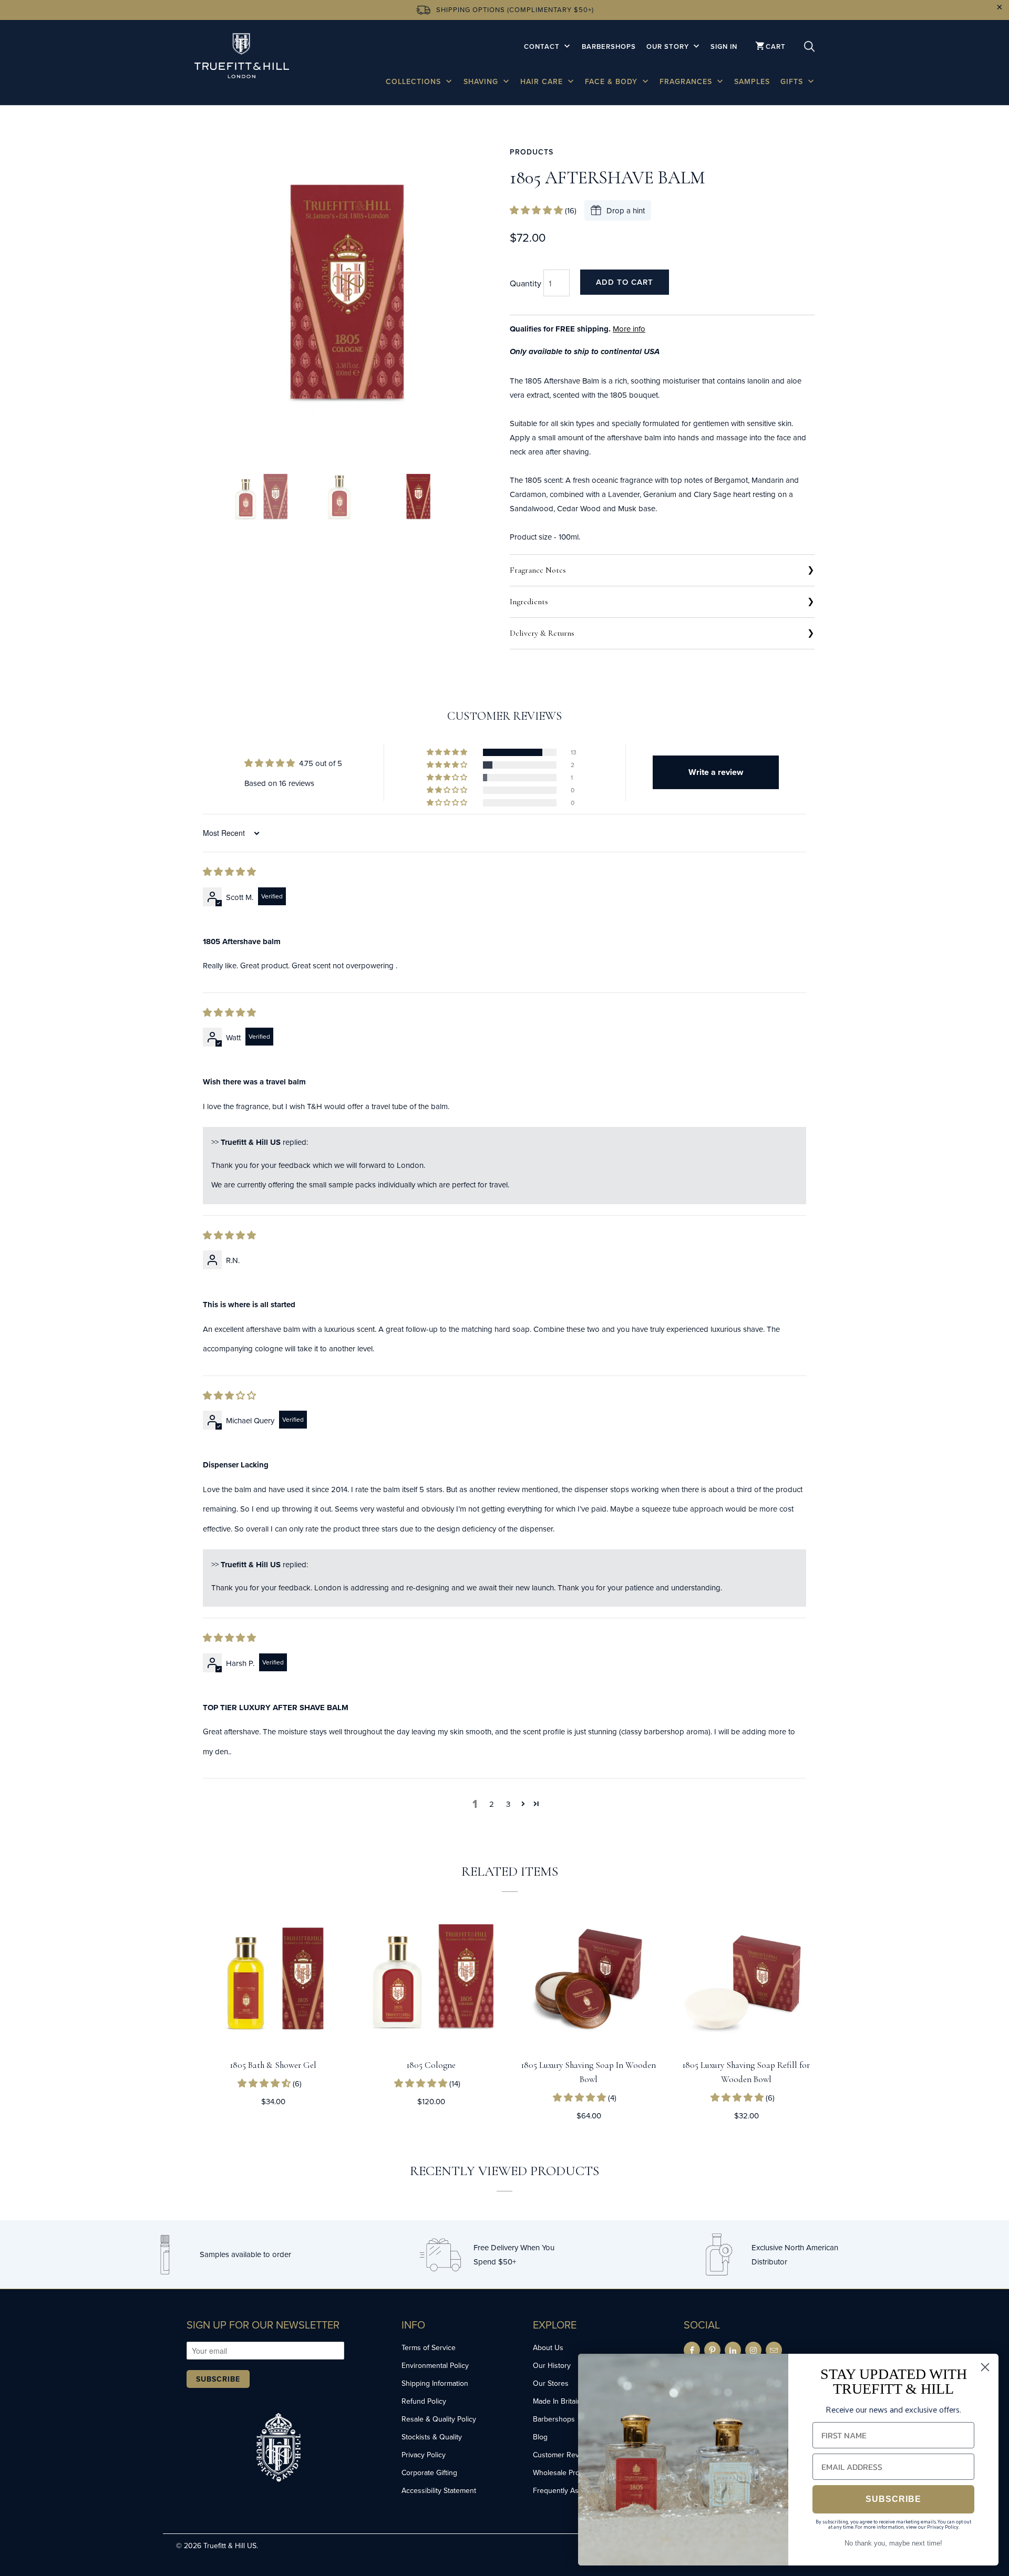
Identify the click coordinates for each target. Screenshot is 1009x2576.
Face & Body (612, 81)
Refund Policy (424, 2401)
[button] (537, 210)
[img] (229, 872)
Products (532, 152)
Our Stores (551, 2383)
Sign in (724, 46)
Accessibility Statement (439, 2490)
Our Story (669, 46)
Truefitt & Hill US (230, 2546)
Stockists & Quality (432, 2437)
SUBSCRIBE (893, 2499)
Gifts (793, 81)
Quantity (526, 283)
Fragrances (687, 81)
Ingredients (529, 602)
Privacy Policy (424, 2455)
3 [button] (508, 1804)
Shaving (482, 81)
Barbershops (609, 46)
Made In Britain (557, 2401)
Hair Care (543, 81)
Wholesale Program (564, 2472)
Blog (540, 2437)
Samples (752, 81)
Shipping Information (435, 2383)
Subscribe (218, 2379)
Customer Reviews (563, 2455)
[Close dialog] (985, 2367)
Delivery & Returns (542, 633)
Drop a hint (626, 210)
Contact (543, 46)
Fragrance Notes (538, 570)
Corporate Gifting (429, 2472)
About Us (548, 2347)
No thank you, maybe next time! (893, 2543)
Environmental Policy (435, 2365)
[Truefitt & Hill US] (242, 58)
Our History (552, 2365)
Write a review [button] (716, 772)
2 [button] (492, 1804)
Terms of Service (429, 2347)
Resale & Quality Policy (439, 2419)
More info (629, 329)
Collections (415, 81)
